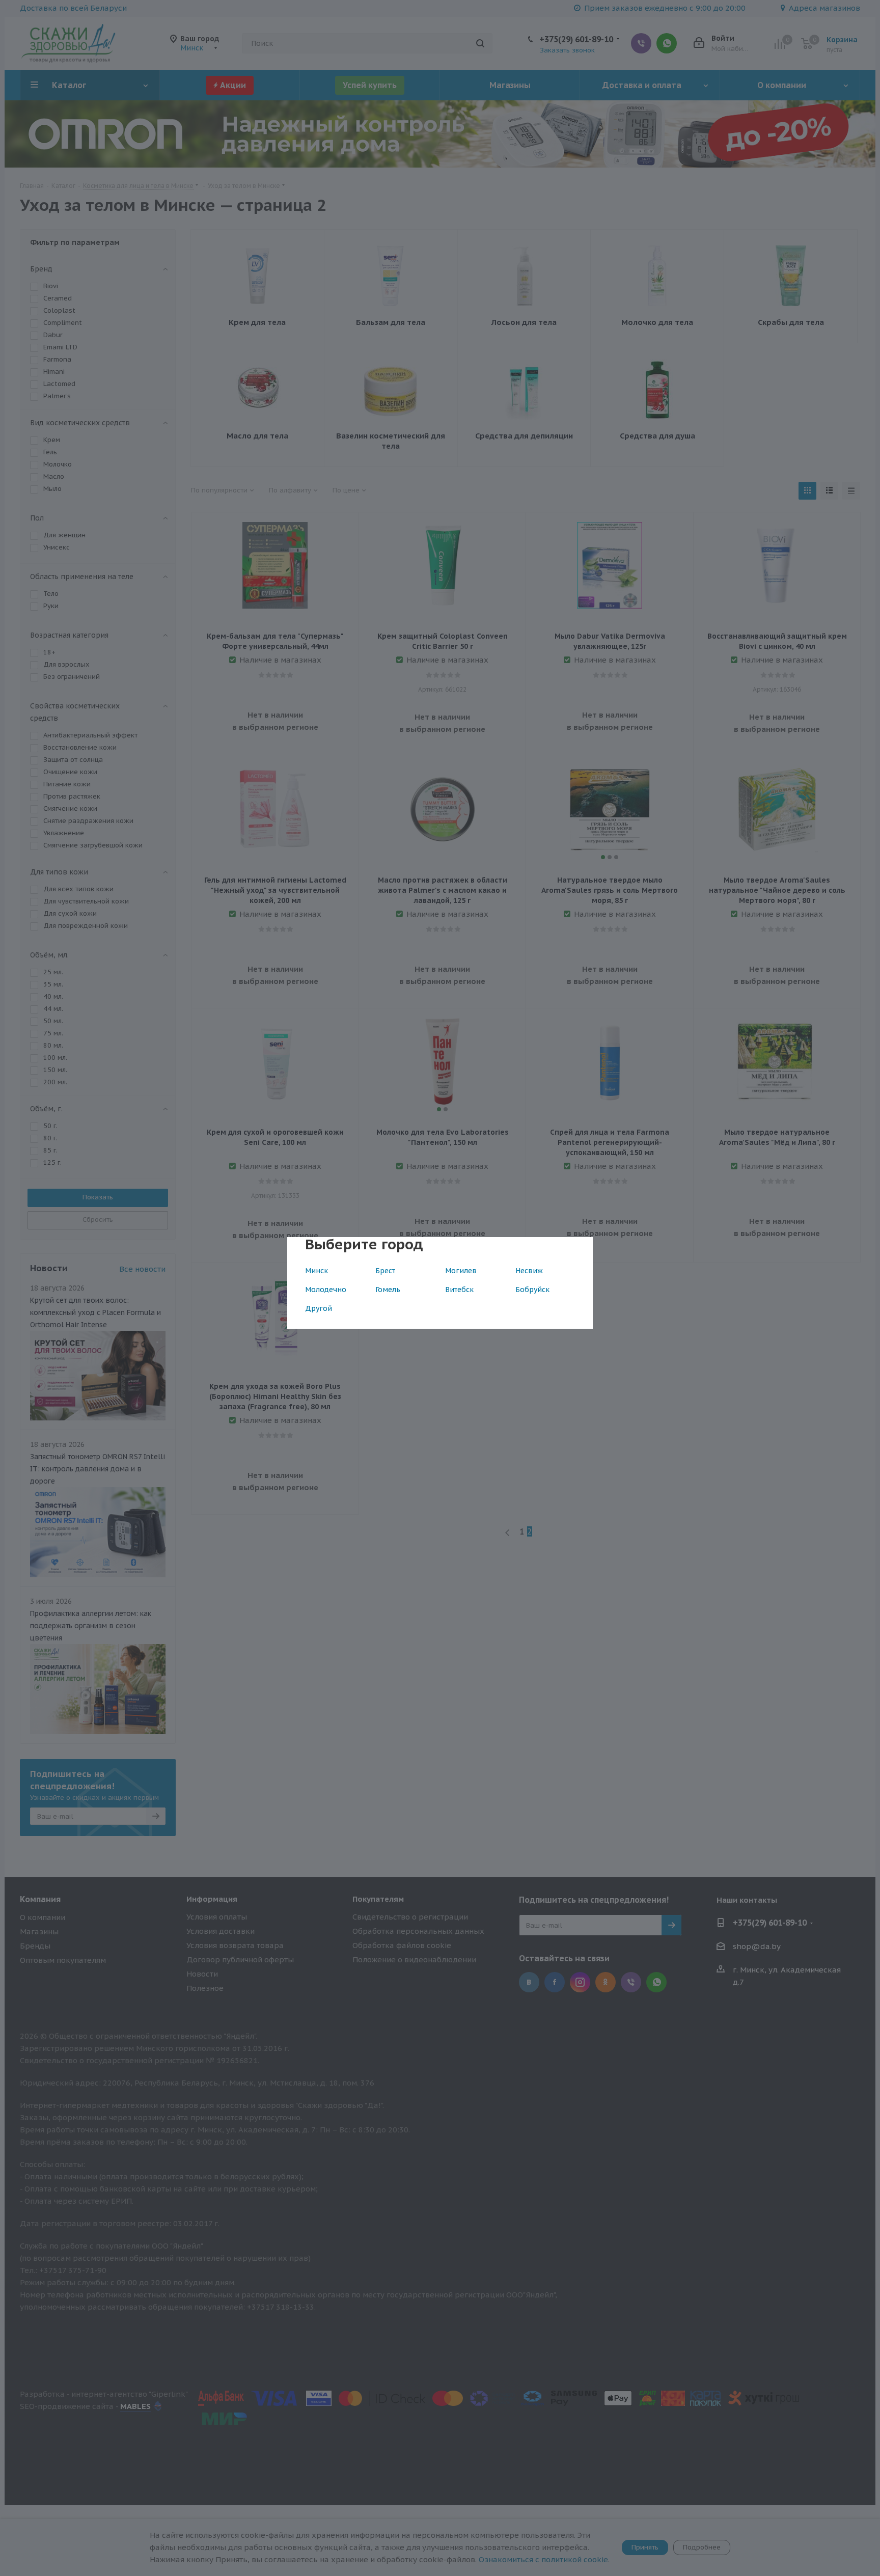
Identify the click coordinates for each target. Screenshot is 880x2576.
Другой (319, 1308)
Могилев (461, 1271)
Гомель (388, 1290)
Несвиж (529, 1271)
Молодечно (326, 1290)
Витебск (459, 1290)
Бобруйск (532, 1290)
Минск (317, 1271)
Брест (385, 1271)
